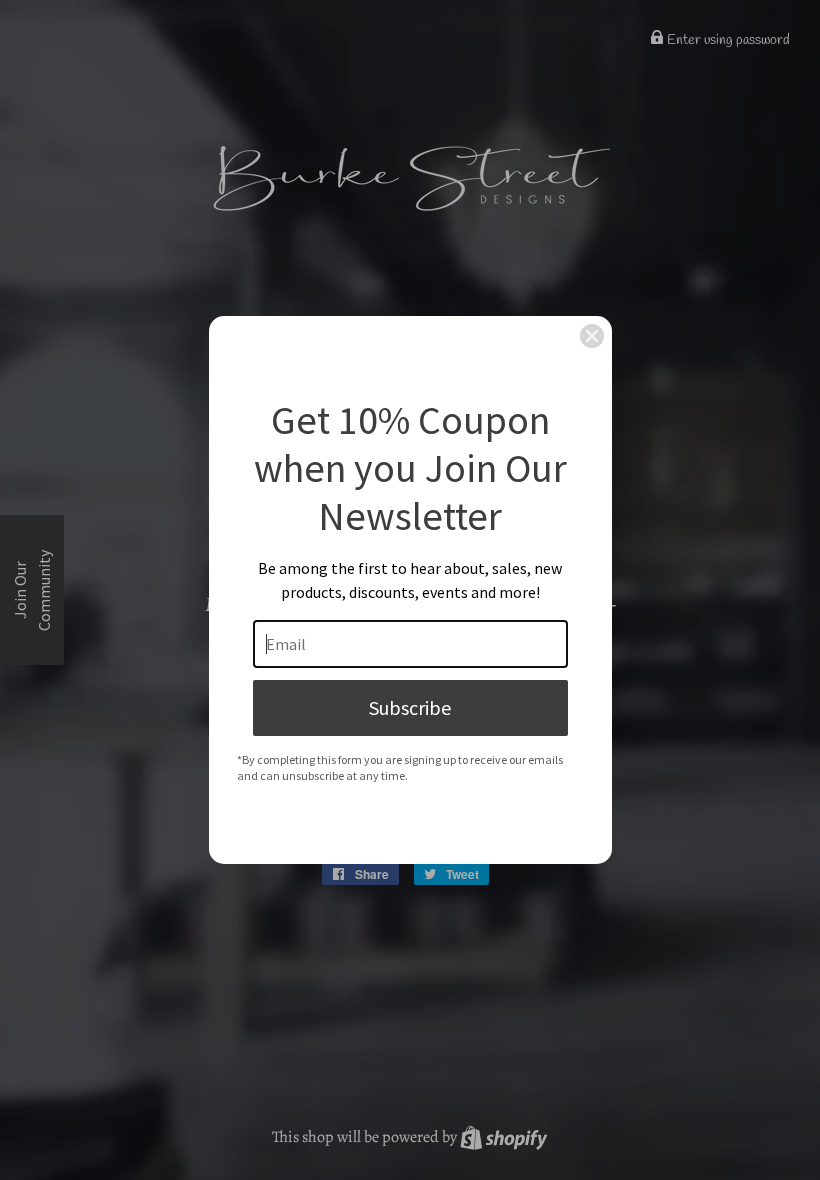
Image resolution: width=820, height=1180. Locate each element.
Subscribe (410, 707)
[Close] (592, 336)
